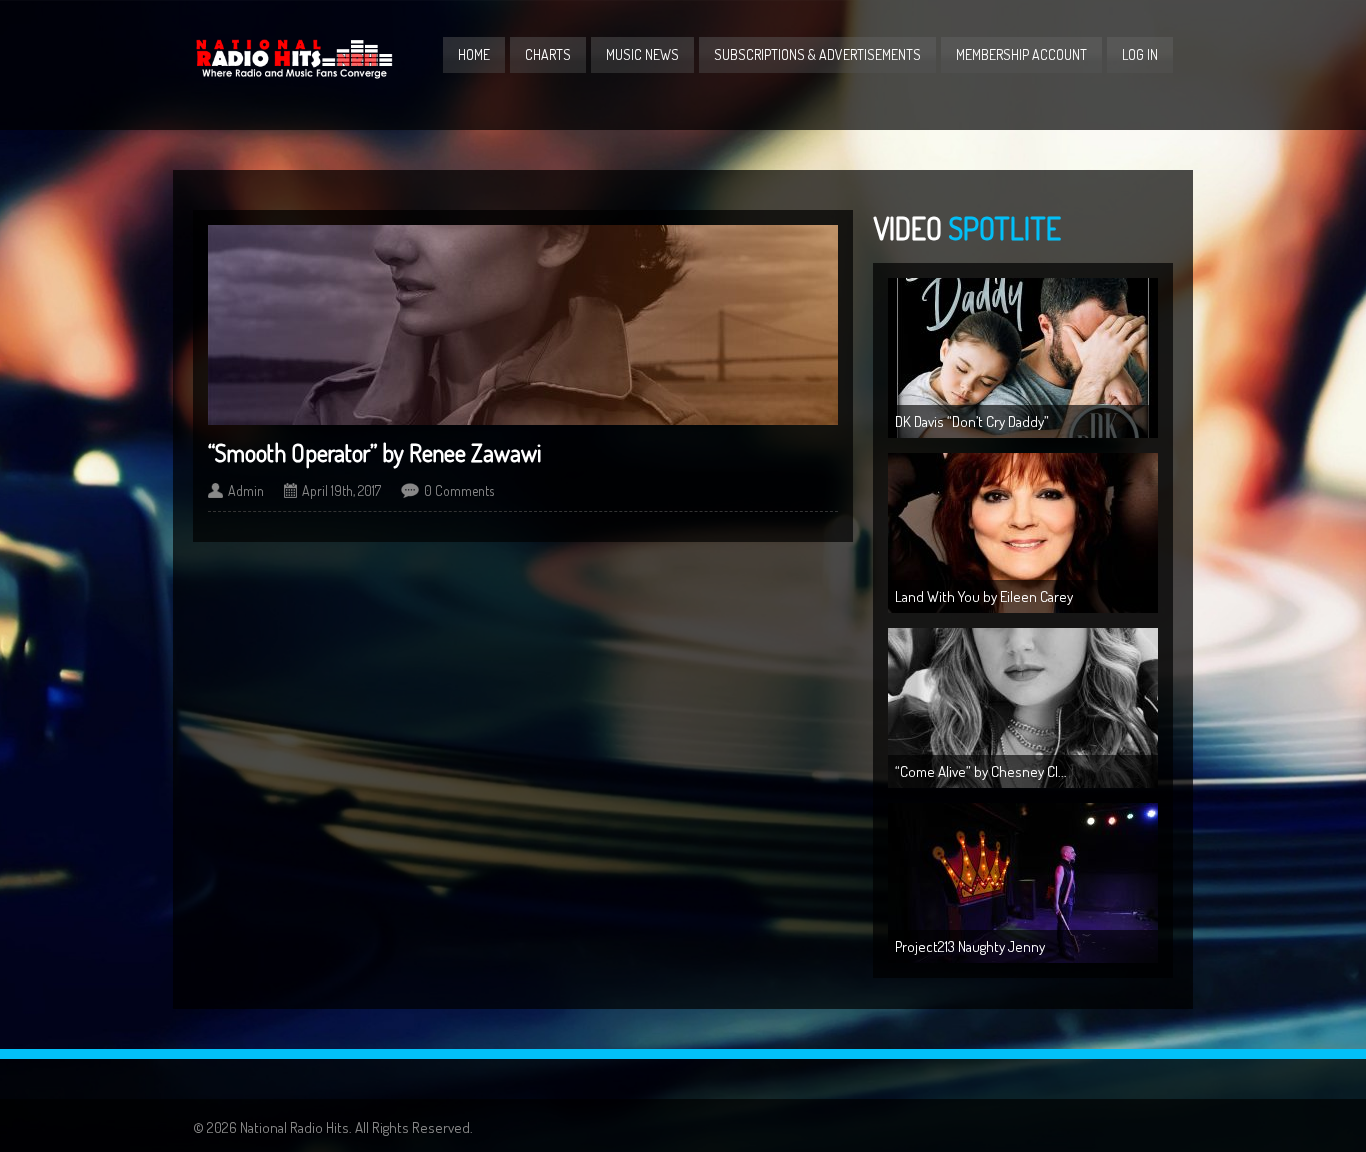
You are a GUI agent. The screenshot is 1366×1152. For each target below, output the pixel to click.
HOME (474, 54)
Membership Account (1021, 54)
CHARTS (548, 54)
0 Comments (459, 490)
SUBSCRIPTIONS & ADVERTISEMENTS (817, 54)
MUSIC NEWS (642, 54)
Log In (1140, 54)
